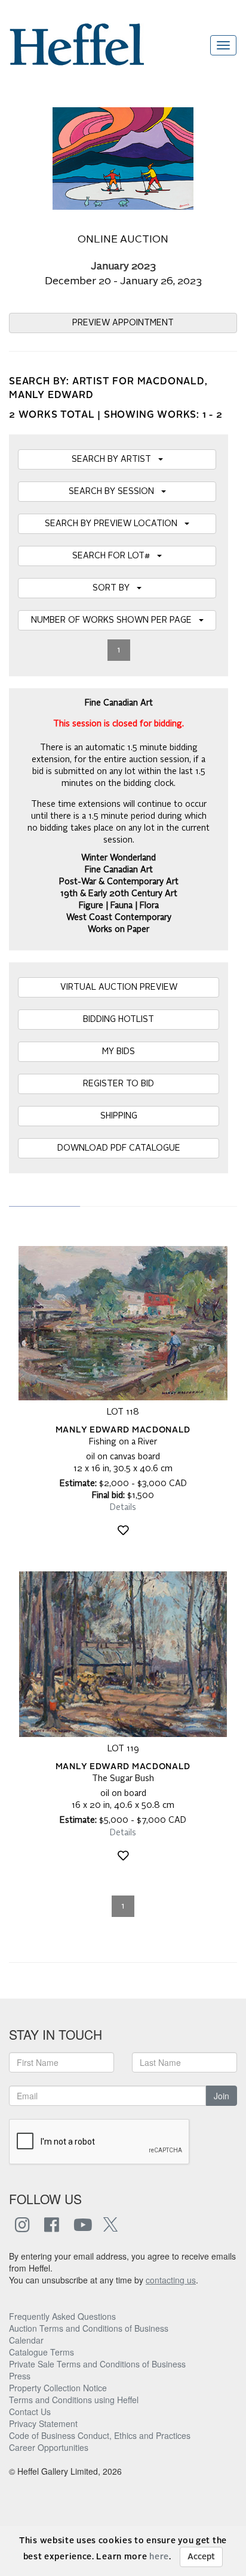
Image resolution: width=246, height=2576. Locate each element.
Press (20, 2376)
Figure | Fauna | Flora (119, 906)
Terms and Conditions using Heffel (74, 2400)
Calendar (26, 2340)
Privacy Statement (43, 2423)
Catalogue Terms (41, 2352)
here (159, 2557)
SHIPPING (119, 1116)
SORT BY (115, 588)
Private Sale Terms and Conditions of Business (97, 2364)
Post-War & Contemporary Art (119, 882)
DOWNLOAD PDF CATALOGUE (119, 1148)
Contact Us (30, 2412)
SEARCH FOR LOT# (115, 556)
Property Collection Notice (58, 2388)
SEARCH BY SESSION (115, 492)
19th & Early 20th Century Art (119, 894)
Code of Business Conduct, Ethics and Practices (100, 2435)
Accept (201, 2557)
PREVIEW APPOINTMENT (123, 323)
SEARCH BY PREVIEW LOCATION (115, 524)
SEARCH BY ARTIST (115, 459)
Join (222, 2096)
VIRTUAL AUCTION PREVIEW (119, 987)
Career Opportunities (49, 2447)
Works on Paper (119, 930)
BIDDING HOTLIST (119, 1020)
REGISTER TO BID (119, 1084)
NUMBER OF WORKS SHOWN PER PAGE (115, 620)
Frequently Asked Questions (62, 2316)
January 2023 (123, 267)
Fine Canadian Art (119, 870)
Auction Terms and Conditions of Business (89, 2328)
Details (123, 1508)
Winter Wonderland (119, 858)
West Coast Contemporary (119, 918)
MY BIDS (119, 1052)
